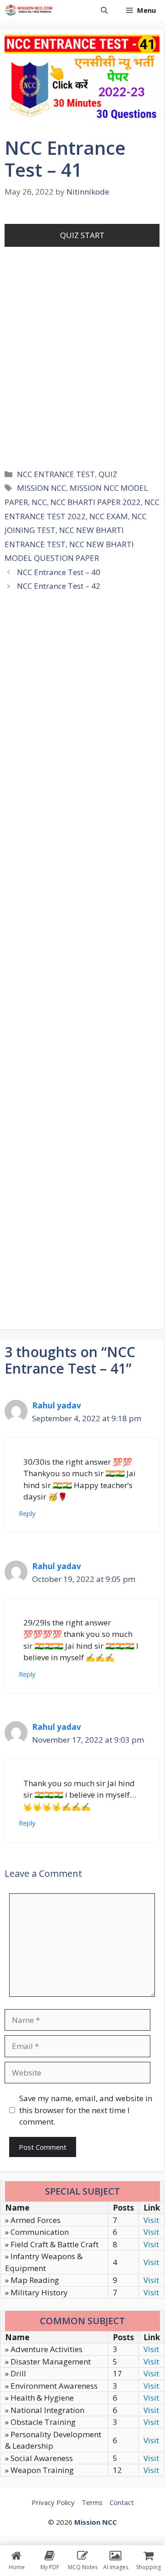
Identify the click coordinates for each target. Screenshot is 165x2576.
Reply (27, 1514)
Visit (151, 2220)
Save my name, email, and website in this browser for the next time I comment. (86, 2110)
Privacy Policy (53, 2502)
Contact (122, 2502)
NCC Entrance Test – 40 (59, 572)
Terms (92, 2502)
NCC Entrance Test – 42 (59, 586)
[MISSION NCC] (29, 10)
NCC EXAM (109, 516)
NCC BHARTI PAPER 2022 (96, 502)
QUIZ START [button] (82, 235)
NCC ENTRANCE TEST (56, 474)
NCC (39, 502)
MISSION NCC (41, 488)
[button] (104, 10)
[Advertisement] (82, 370)
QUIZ (108, 474)
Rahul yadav (57, 1405)
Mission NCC (96, 2522)
